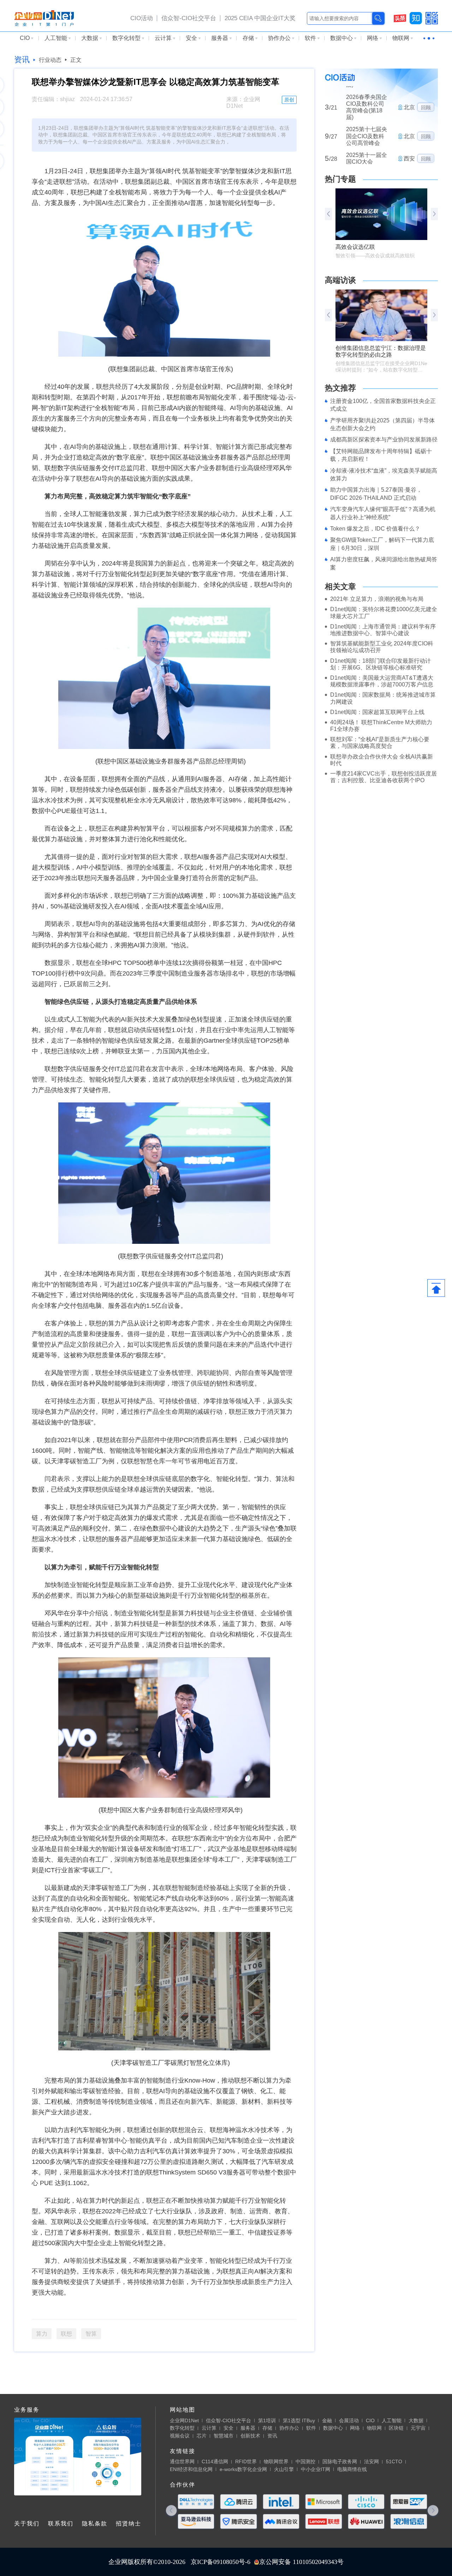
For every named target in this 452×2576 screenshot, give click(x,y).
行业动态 (50, 60)
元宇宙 (418, 2428)
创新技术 (250, 2436)
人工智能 (56, 38)
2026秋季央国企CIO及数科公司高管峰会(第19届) (367, 141)
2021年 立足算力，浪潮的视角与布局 (377, 599)
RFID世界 (246, 2461)
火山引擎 (284, 2469)
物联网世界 (276, 2461)
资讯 (22, 60)
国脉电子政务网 (340, 2461)
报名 (426, 141)
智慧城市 (224, 2436)
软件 (310, 38)
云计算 (163, 38)
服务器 (220, 38)
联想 (66, 2334)
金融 (327, 2420)
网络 (373, 38)
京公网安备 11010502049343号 (301, 2562)
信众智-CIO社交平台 (189, 18)
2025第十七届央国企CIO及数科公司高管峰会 (367, 93)
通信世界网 (182, 2461)
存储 (248, 38)
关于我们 (27, 2524)
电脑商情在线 (352, 2469)
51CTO (394, 2461)
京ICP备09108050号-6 (221, 2562)
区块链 (396, 2428)
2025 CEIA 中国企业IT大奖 (260, 18)
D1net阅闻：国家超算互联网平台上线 (377, 712)
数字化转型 (126, 38)
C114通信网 (215, 2461)
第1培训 (267, 2420)
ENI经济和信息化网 (191, 2469)
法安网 (371, 2461)
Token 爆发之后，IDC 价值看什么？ (375, 529)
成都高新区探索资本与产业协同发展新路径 (384, 440)
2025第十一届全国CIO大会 (367, 115)
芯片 (202, 2436)
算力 (42, 2334)
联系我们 (61, 2524)
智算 (91, 2334)
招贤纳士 (129, 2524)
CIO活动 (142, 18)
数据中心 (341, 38)
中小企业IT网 (316, 2469)
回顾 (426, 93)
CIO (25, 38)
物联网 (401, 38)
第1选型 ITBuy (299, 2420)
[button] (434, 214)
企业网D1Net (184, 2420)
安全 (191, 38)
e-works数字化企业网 (243, 2469)
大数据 (90, 38)
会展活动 (349, 2420)
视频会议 (180, 2436)
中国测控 (305, 2461)
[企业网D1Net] (44, 18)
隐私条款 (95, 2524)
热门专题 (340, 179)
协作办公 (279, 38)
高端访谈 (340, 280)
